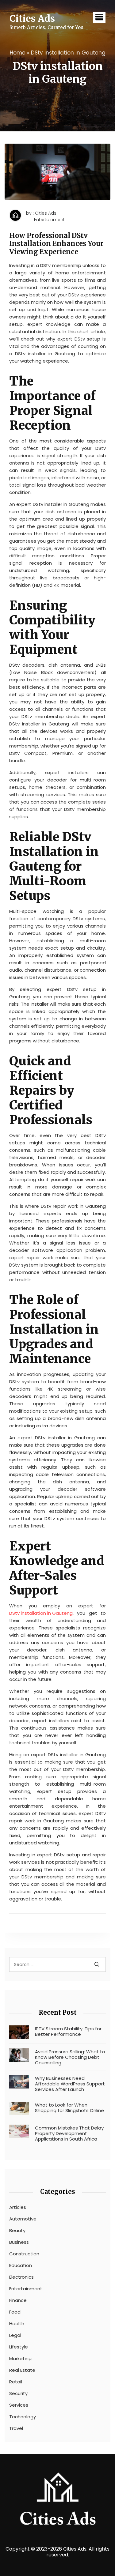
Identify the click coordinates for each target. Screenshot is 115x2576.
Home (18, 53)
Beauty (17, 2231)
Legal (15, 2335)
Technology (23, 2417)
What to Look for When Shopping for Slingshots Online (69, 2108)
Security (18, 2393)
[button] (99, 18)
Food (15, 2312)
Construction (24, 2254)
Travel (16, 2428)
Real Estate (22, 2370)
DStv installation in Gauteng (41, 1613)
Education (21, 2265)
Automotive (23, 2219)
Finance (18, 2300)
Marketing (20, 2359)
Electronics (21, 2277)
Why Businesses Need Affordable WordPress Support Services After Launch (70, 2084)
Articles (18, 2207)
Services (19, 2405)
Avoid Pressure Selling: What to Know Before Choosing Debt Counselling (70, 2057)
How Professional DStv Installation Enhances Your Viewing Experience (56, 244)
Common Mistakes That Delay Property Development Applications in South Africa (69, 2133)
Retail (16, 2382)
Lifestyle (19, 2347)
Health (17, 2324)
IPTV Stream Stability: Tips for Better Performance (68, 2032)
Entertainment (49, 220)
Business (19, 2242)
